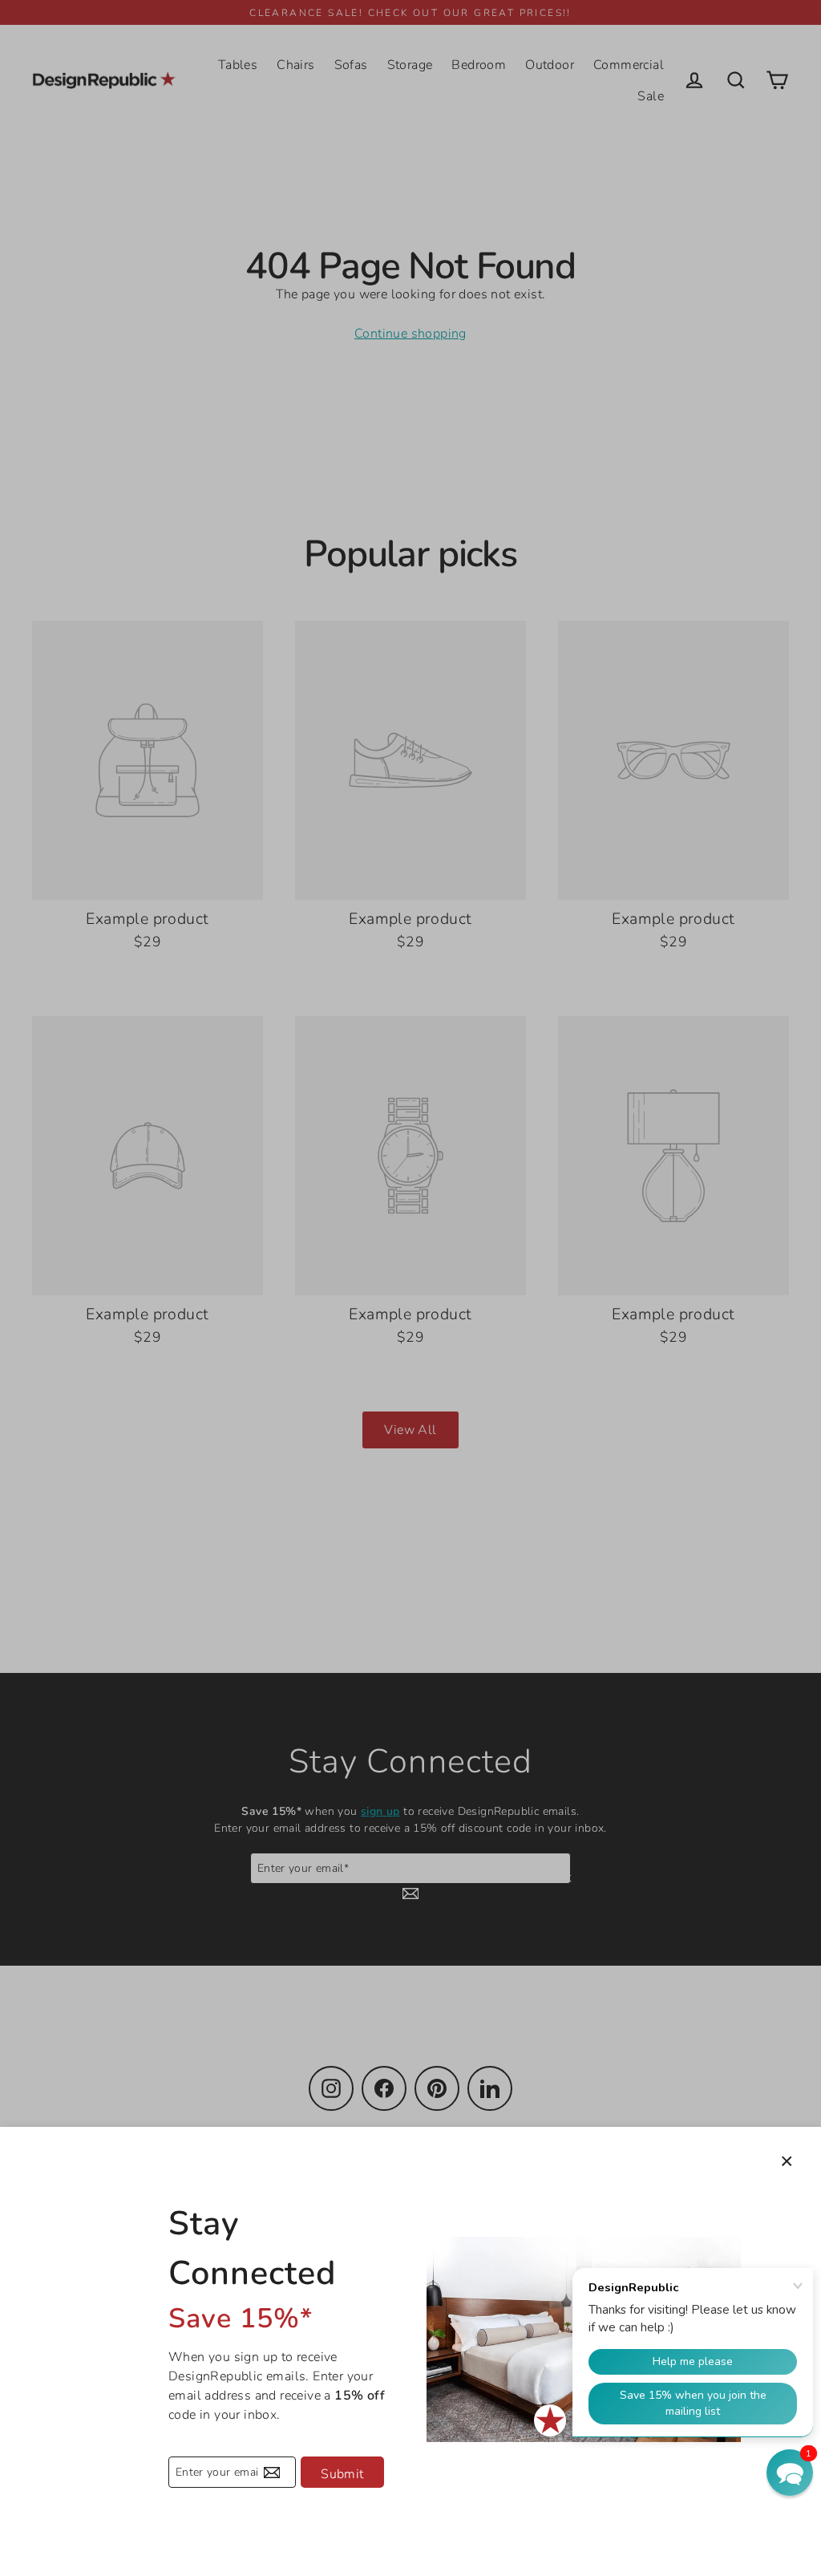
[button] (790, 2473)
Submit (342, 2474)
